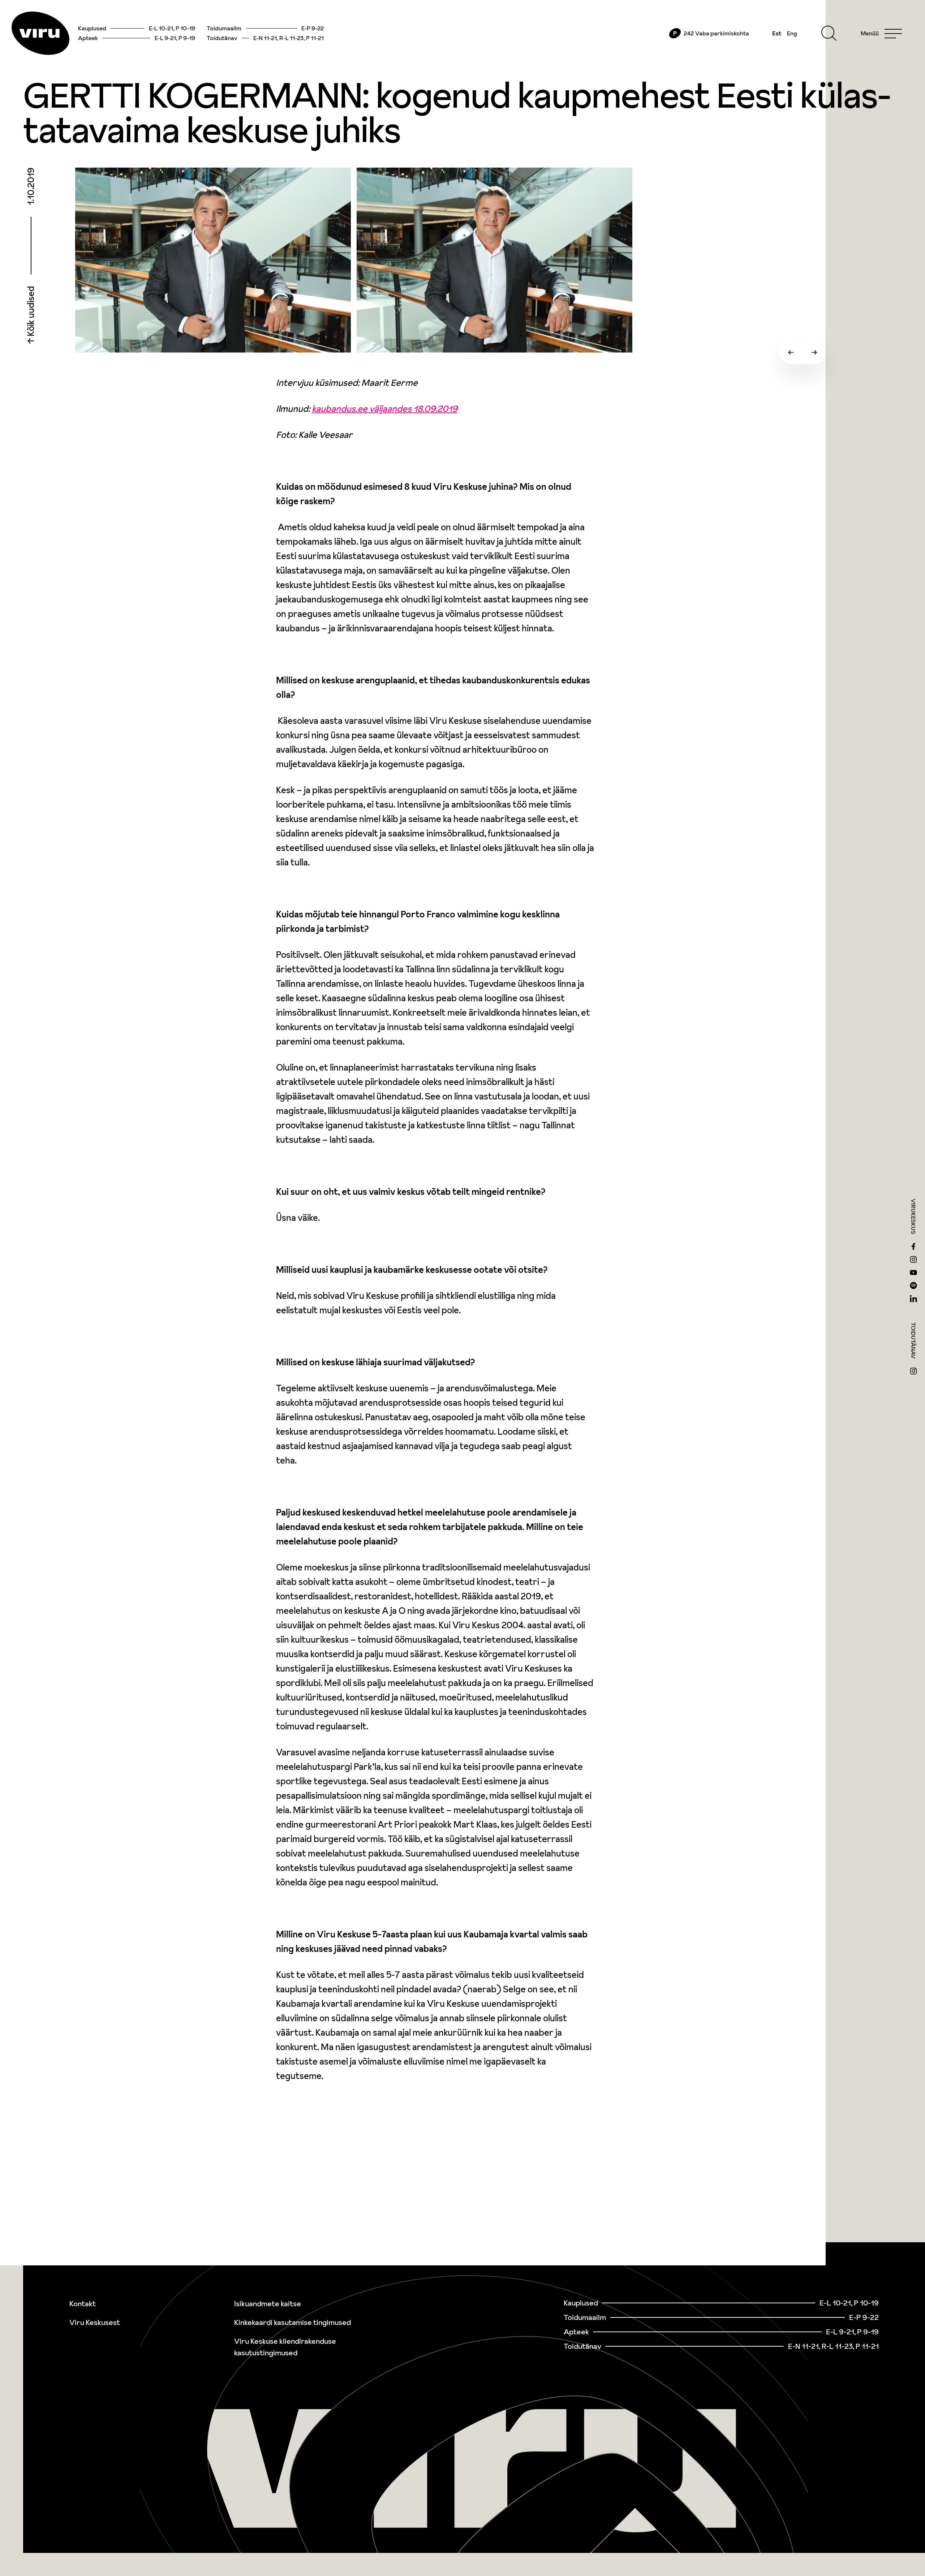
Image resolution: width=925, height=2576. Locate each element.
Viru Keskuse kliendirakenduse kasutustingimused (285, 2347)
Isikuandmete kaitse (268, 2304)
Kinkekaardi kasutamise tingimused (292, 2322)
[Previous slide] (791, 353)
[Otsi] (829, 33)
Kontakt (83, 2304)
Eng (792, 33)
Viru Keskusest (95, 2322)
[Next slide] (814, 353)
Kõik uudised (31, 312)
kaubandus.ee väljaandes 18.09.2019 (385, 409)
